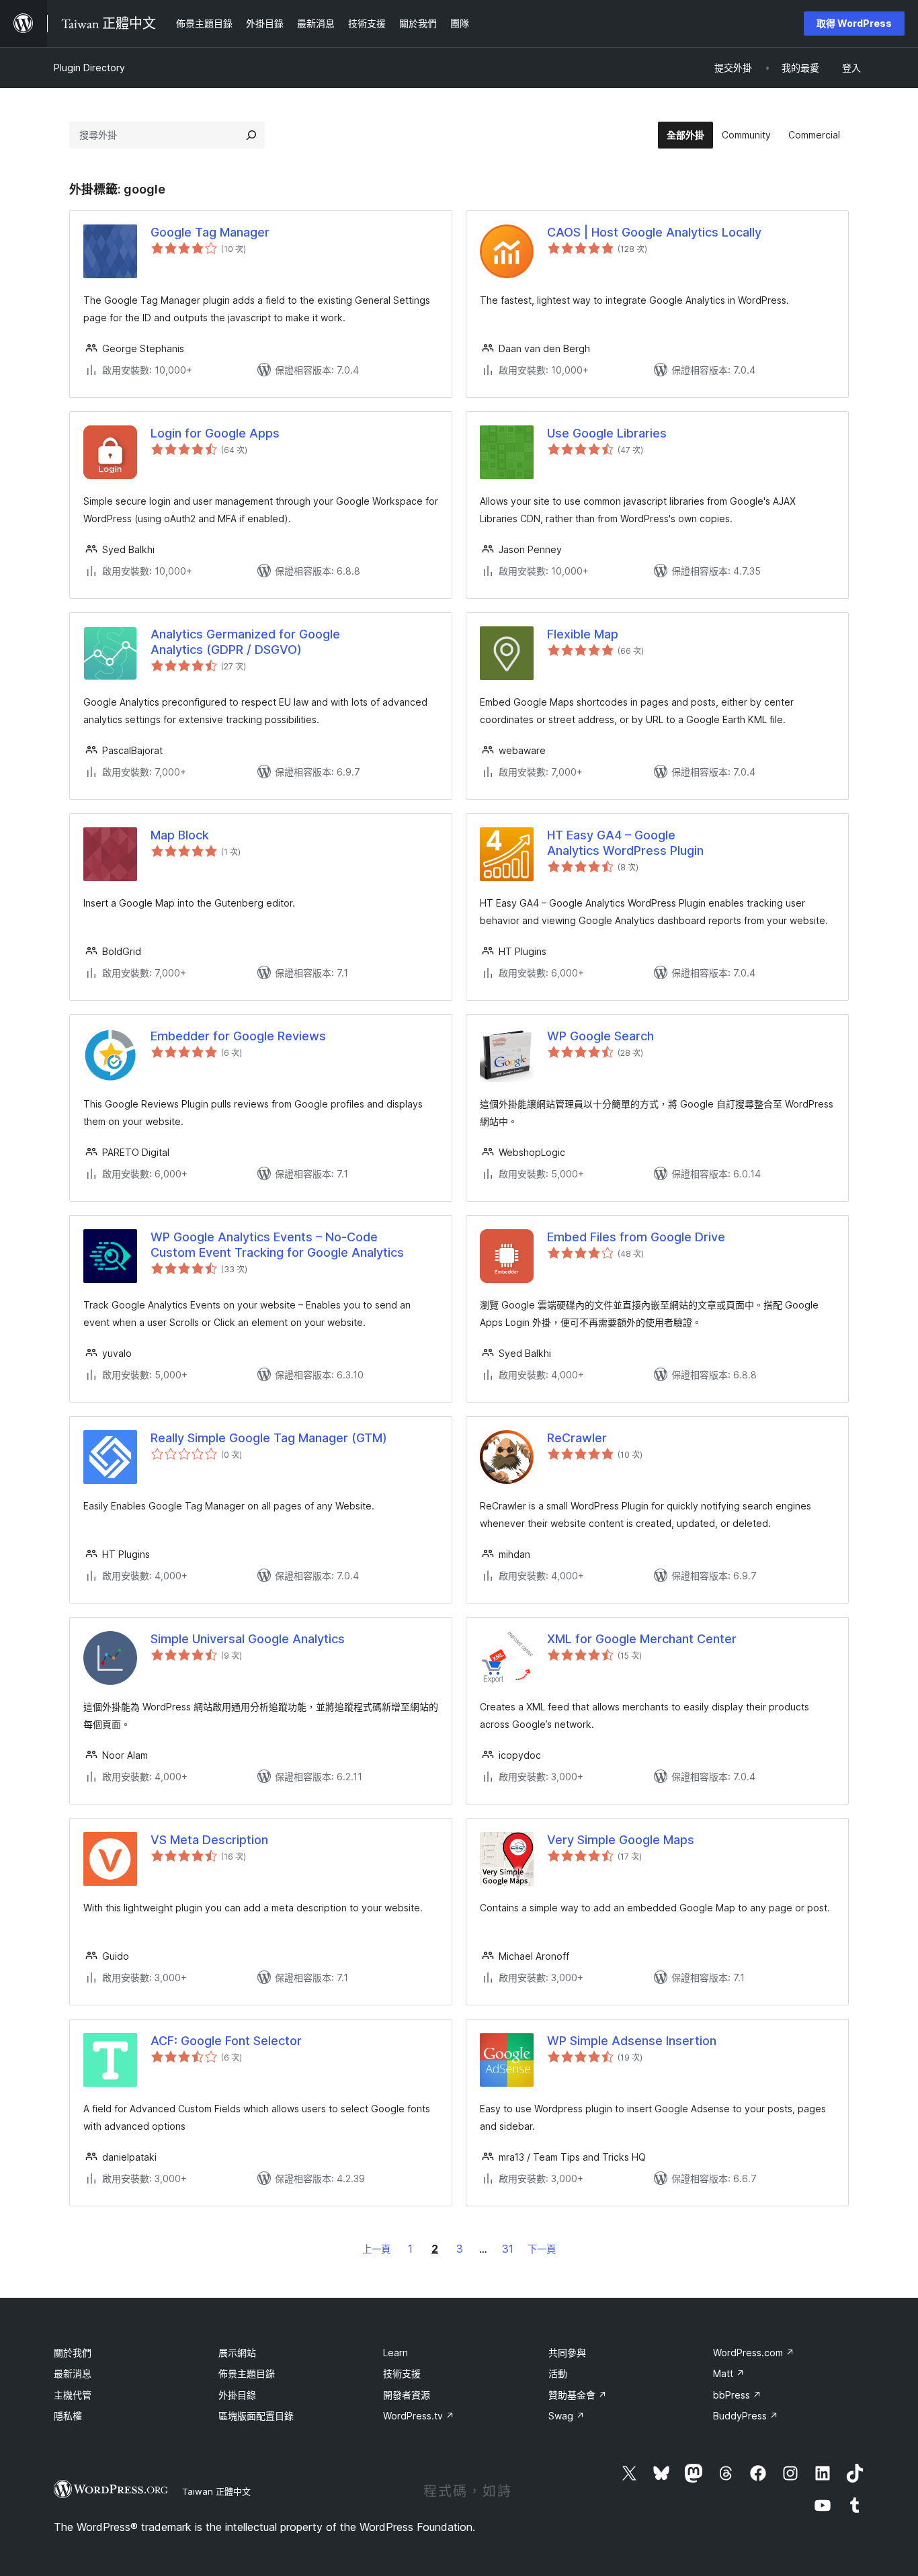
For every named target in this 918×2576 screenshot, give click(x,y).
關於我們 (73, 2353)
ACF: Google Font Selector (226, 2041)
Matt (729, 2373)
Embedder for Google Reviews (238, 1036)
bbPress (737, 2395)
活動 (558, 2373)
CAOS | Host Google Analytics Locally (654, 232)
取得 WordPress (854, 23)
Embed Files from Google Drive (636, 1237)
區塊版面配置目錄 (256, 2416)
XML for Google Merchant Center (642, 1639)
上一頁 (376, 2249)
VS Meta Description (209, 1840)
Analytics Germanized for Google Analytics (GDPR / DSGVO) (245, 642)
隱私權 (68, 2416)
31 (508, 2249)
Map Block (180, 835)
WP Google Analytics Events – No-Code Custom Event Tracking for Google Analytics (277, 1245)
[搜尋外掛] (251, 135)
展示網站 (237, 2353)
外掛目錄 (237, 2395)
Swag (567, 2416)
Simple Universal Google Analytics (248, 1639)
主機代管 (73, 2395)
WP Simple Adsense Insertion (632, 2041)
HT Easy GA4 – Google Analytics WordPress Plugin (625, 843)
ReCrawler (577, 1438)
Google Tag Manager (210, 232)
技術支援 (402, 2373)
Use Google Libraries (607, 433)
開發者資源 (407, 2395)
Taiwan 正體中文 (216, 2491)
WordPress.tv (419, 2416)
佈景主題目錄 (247, 2373)
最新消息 (73, 2373)
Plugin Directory (89, 68)
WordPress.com (754, 2353)
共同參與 (567, 2353)
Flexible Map (583, 634)
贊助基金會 (578, 2395)
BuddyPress (746, 2416)
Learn (395, 2353)
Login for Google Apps (215, 433)
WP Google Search (600, 1036)
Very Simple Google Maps (621, 1840)
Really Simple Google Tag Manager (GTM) (269, 1438)
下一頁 (542, 2249)
